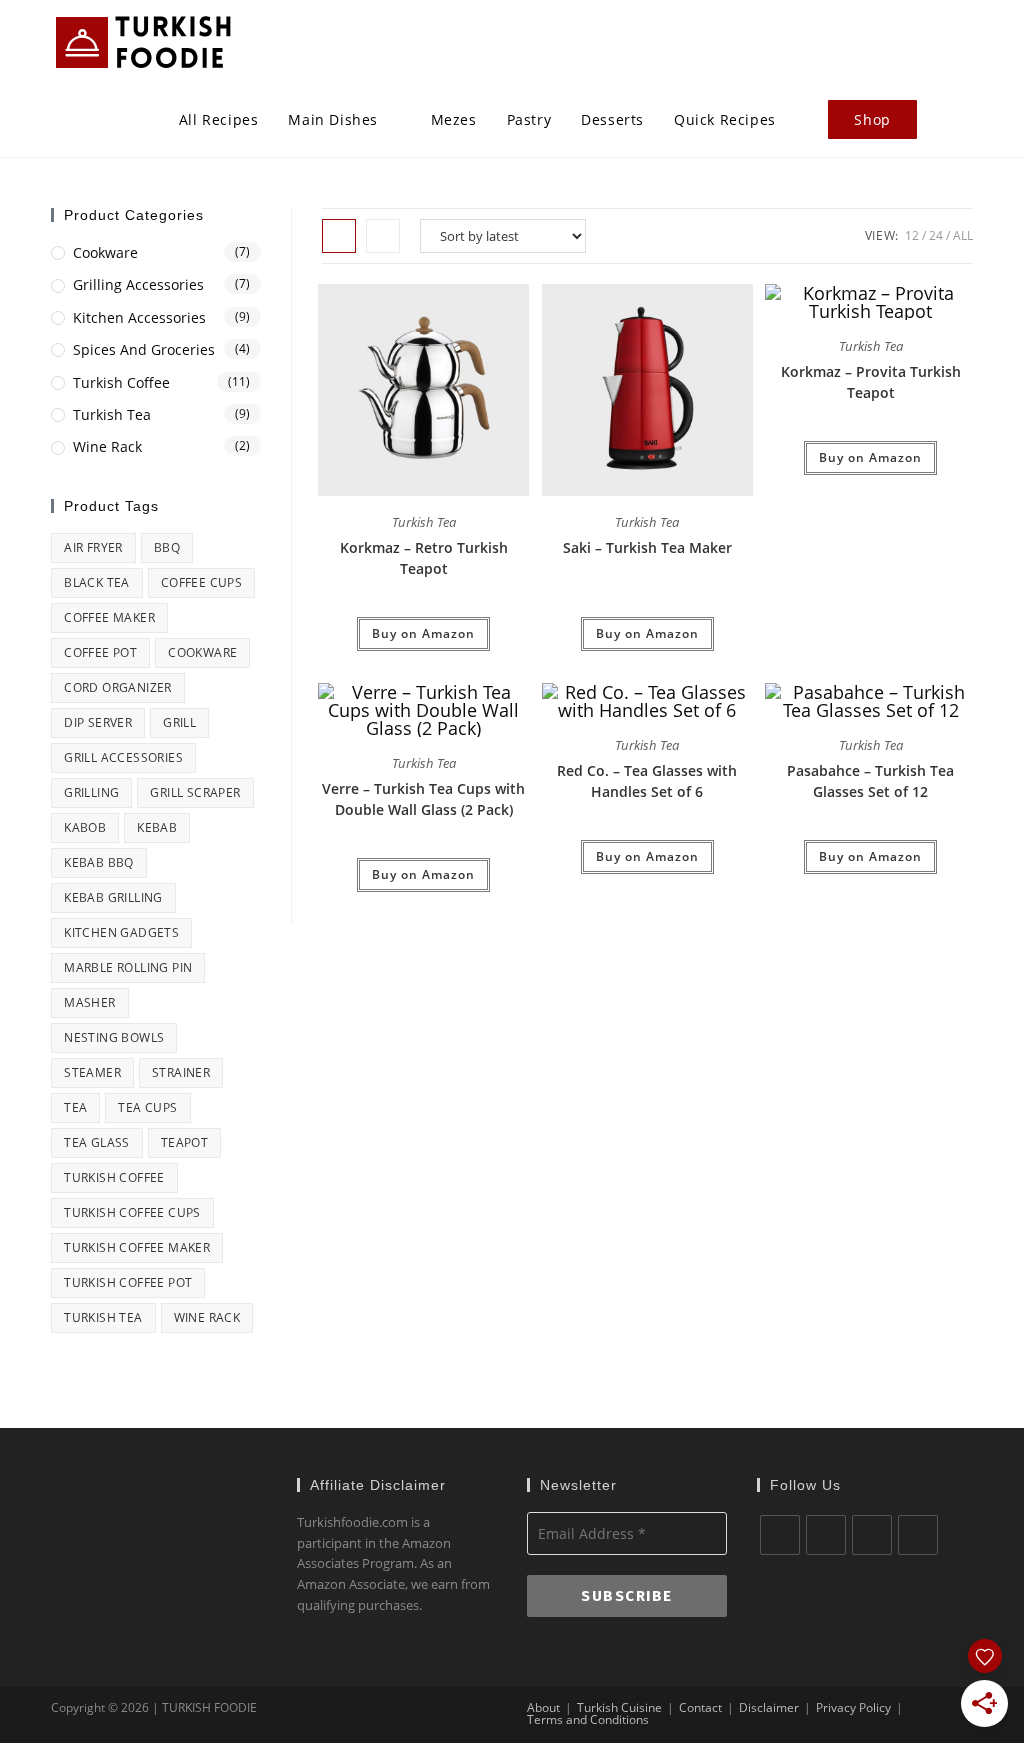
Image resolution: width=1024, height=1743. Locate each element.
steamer (92, 1072)
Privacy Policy (853, 1707)
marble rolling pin (128, 967)
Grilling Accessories (138, 284)
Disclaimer (769, 1707)
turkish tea (103, 1317)
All (963, 235)
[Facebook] (826, 1535)
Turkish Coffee (121, 382)
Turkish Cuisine (619, 1707)
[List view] (383, 236)
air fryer (93, 547)
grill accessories (123, 757)
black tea (97, 582)
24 (936, 235)
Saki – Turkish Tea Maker (647, 547)
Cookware (105, 252)
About (543, 1707)
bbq (167, 547)
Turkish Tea (424, 522)
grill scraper (195, 792)
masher (89, 1002)
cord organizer (118, 687)
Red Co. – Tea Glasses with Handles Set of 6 (647, 781)
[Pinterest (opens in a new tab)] (936, 37)
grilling (91, 792)
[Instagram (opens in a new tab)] (966, 37)
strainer (181, 1072)
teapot (184, 1142)
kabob (85, 827)
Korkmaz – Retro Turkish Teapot (424, 558)
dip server (98, 722)
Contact (700, 1707)
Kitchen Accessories (139, 317)
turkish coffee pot (128, 1282)
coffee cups (201, 582)
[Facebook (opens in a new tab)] (906, 37)
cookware (202, 652)
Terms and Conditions (588, 1719)
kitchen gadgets (121, 932)
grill (179, 722)
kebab (157, 827)
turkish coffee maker (137, 1247)
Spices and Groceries (144, 349)
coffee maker (109, 617)
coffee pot (100, 652)
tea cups (147, 1107)
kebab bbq (99, 862)
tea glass (97, 1142)
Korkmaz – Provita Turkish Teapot (871, 382)
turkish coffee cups (132, 1212)
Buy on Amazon (423, 633)
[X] (780, 1535)
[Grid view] (339, 236)
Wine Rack (107, 446)
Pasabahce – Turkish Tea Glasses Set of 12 (870, 781)
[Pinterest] (918, 1535)
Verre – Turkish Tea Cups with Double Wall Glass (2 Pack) (423, 799)
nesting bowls (114, 1037)
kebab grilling (113, 897)
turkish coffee (114, 1177)
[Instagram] (872, 1535)
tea (75, 1107)
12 (912, 235)
